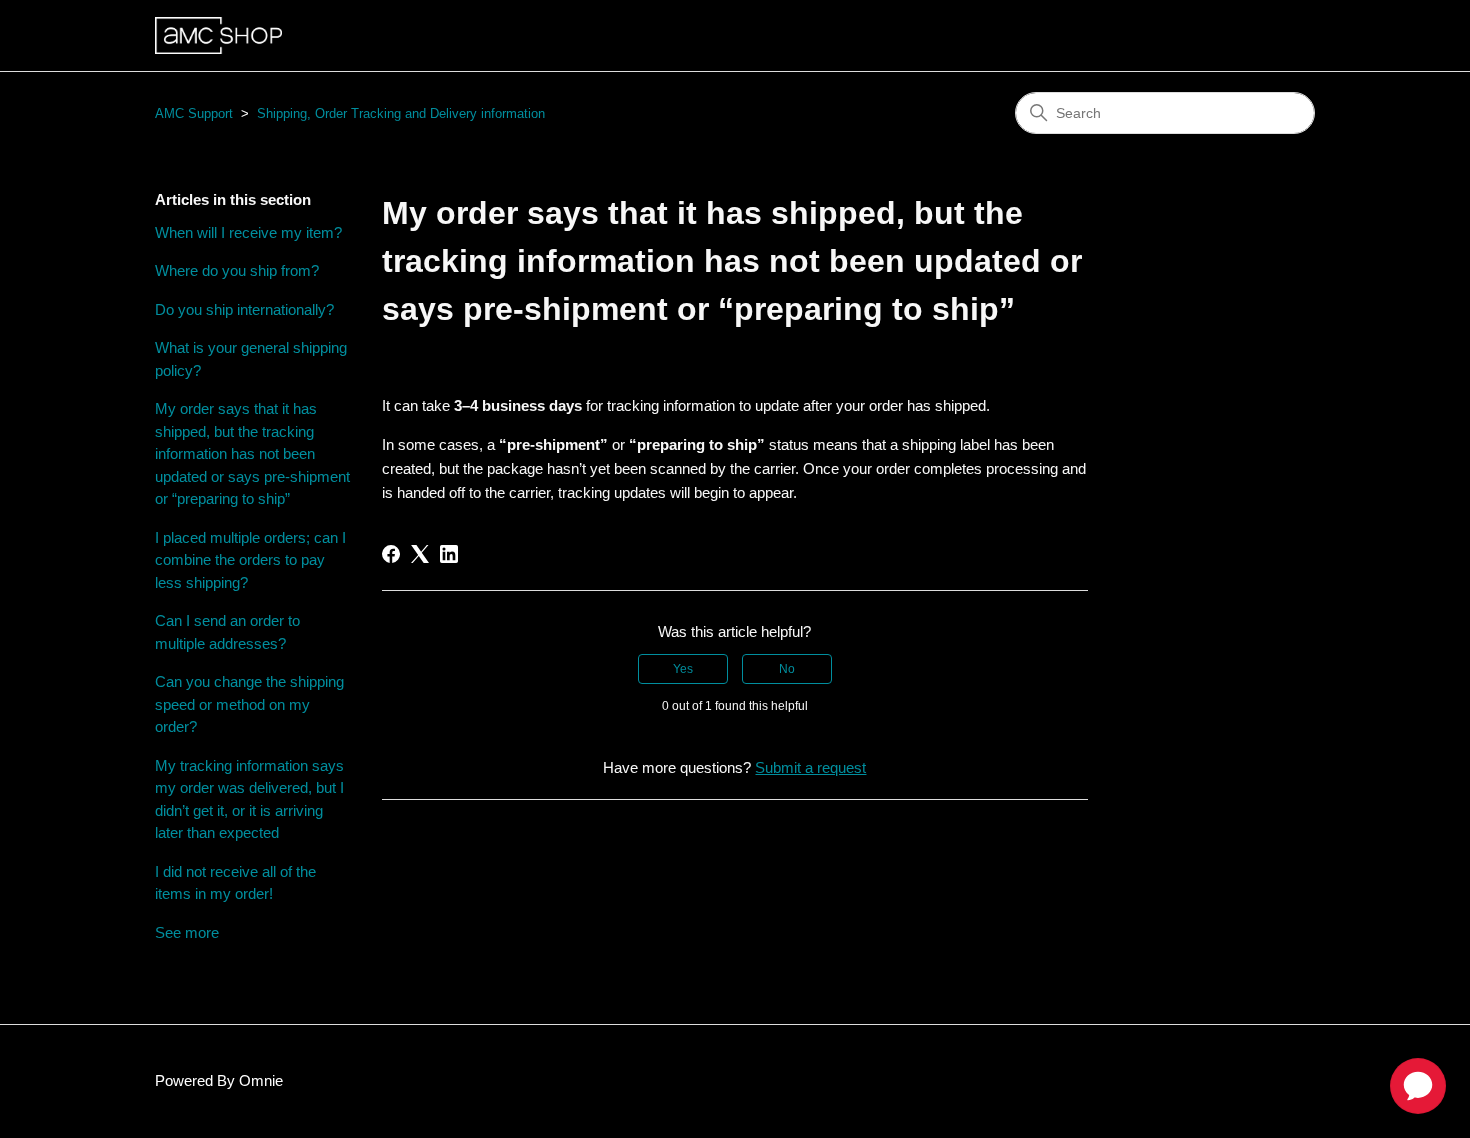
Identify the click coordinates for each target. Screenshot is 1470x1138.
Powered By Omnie (219, 1080)
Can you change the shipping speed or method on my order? (249, 704)
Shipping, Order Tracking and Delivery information (401, 113)
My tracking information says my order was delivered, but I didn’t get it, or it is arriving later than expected (249, 799)
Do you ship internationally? (244, 309)
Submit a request (810, 767)
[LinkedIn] (449, 554)
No (787, 669)
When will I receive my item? (248, 232)
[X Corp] (420, 554)
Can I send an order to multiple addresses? (227, 632)
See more (187, 932)
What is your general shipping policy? (251, 359)
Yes (683, 669)
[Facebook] (391, 554)
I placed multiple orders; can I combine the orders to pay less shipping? (250, 560)
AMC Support (194, 113)
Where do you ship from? (237, 270)
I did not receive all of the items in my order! (235, 883)
